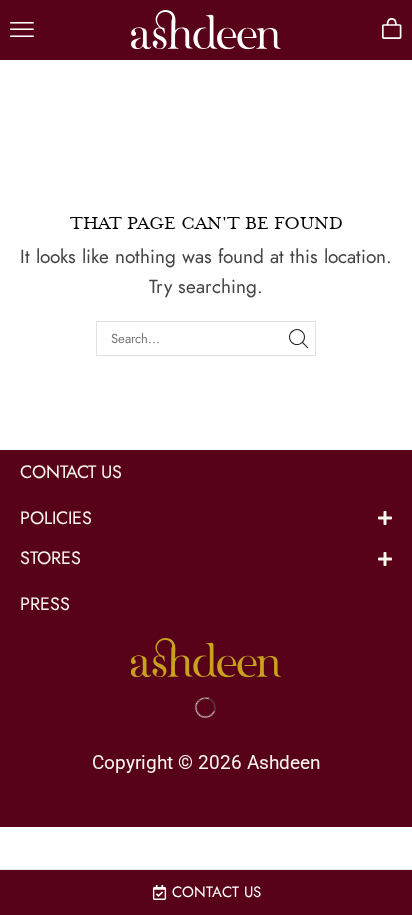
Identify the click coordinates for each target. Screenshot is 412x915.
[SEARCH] (299, 338)
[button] (22, 30)
